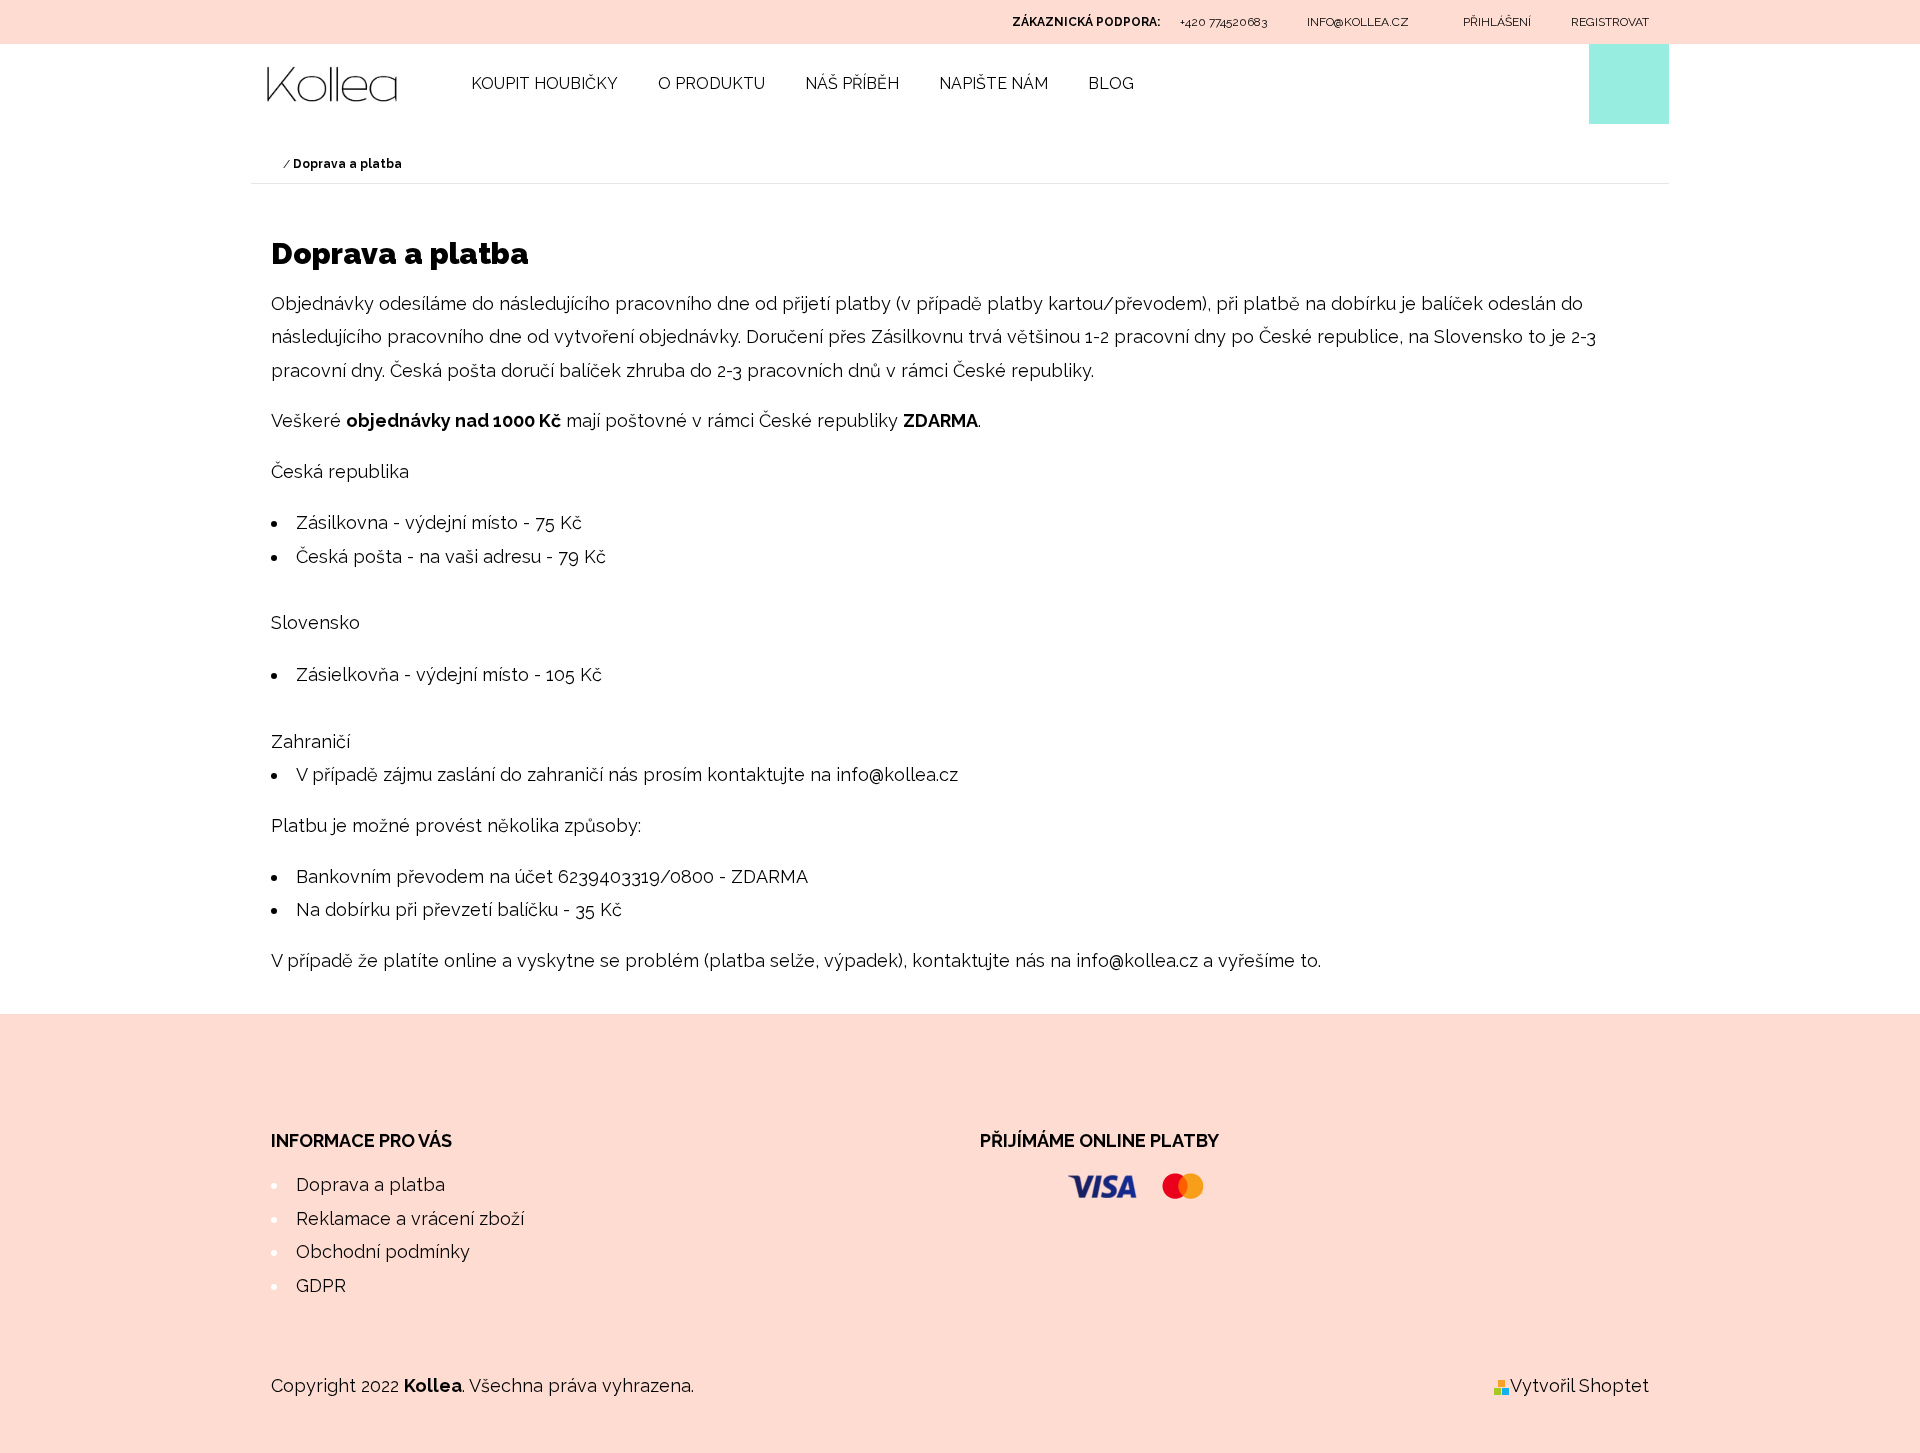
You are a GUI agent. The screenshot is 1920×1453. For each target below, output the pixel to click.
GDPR (321, 1285)
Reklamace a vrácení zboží (410, 1218)
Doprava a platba (370, 1184)
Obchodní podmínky (383, 1251)
